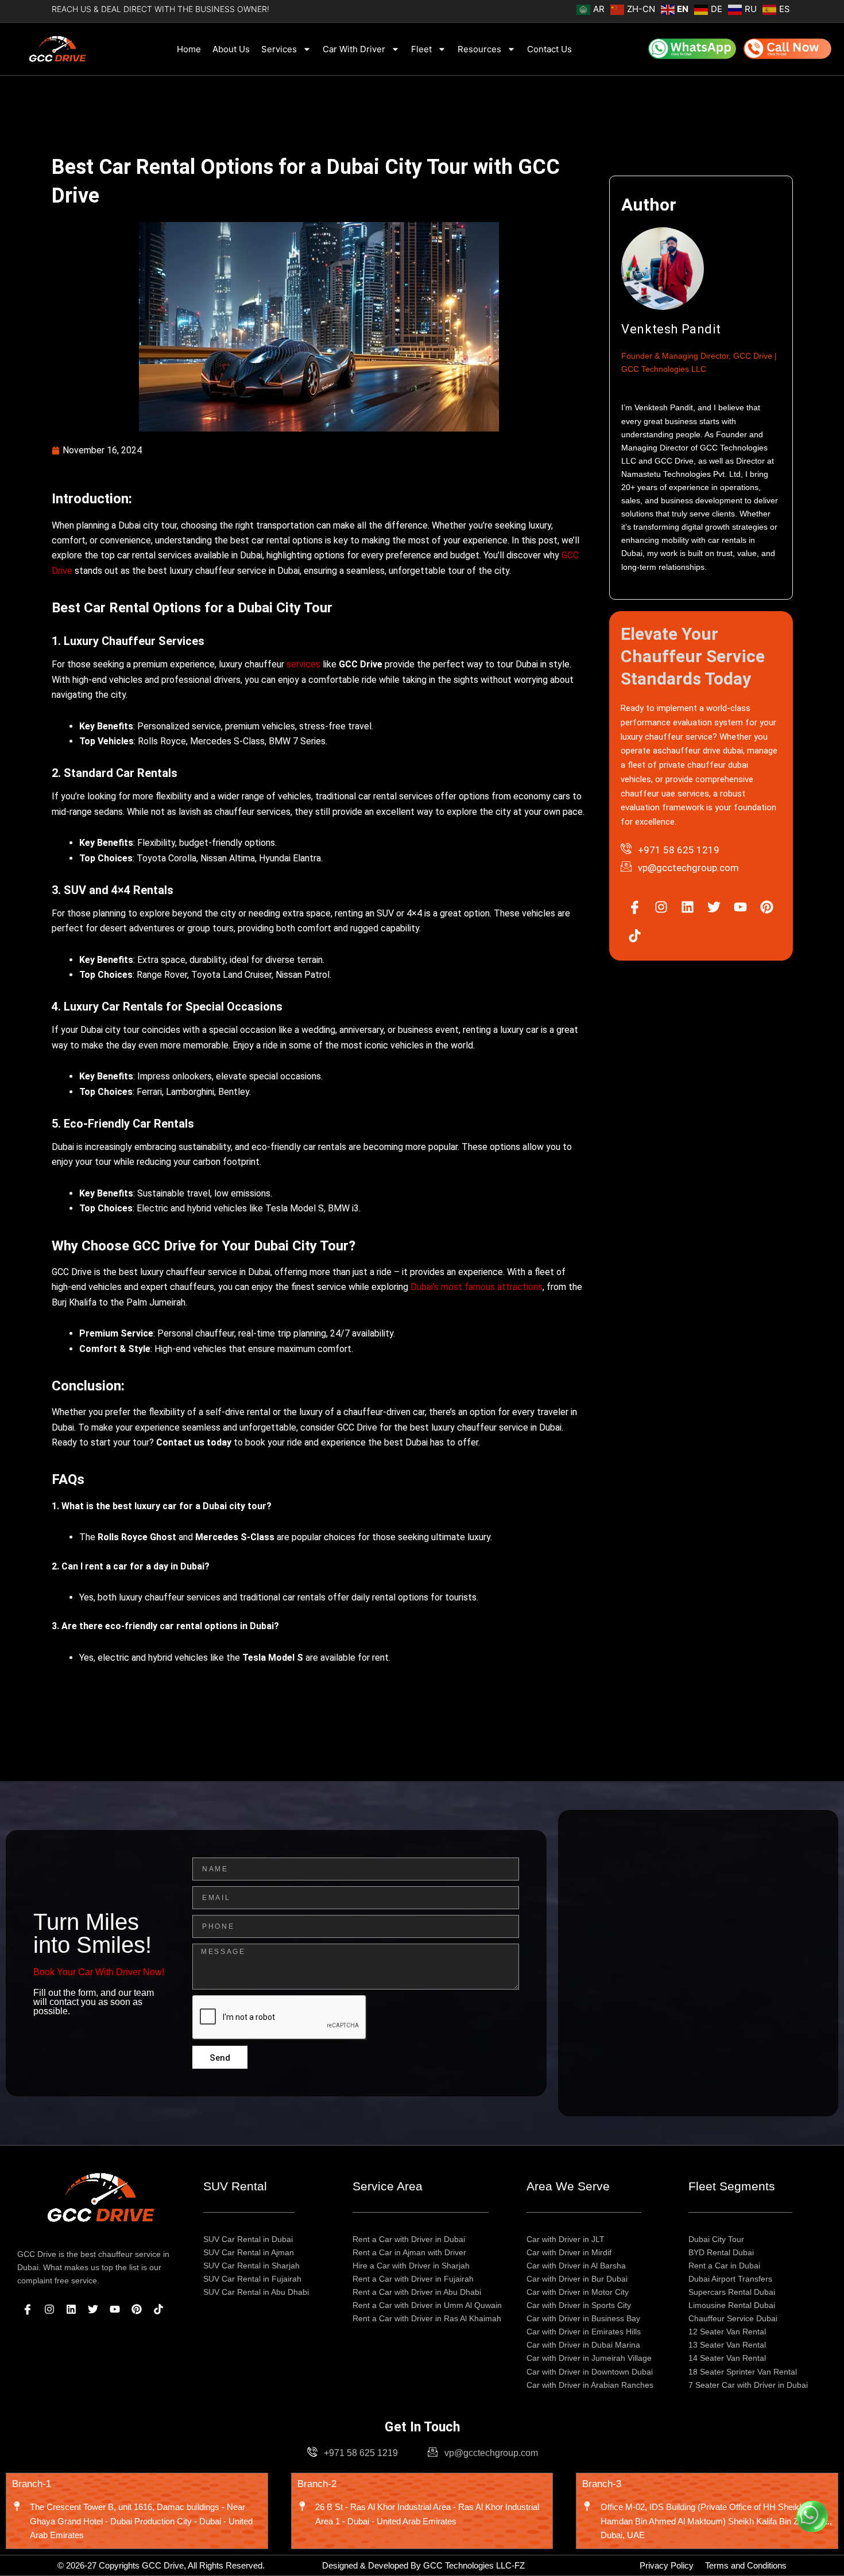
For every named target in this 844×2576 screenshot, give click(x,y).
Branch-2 (317, 2484)
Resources (479, 49)
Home (189, 49)
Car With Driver (354, 49)
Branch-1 (32, 2484)
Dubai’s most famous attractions (475, 1287)
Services (279, 49)
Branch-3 (602, 2484)
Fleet (421, 49)
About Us (231, 49)
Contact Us (549, 49)
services (305, 664)
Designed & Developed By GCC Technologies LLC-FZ (423, 2565)
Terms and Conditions (746, 2565)
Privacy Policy (667, 2565)
